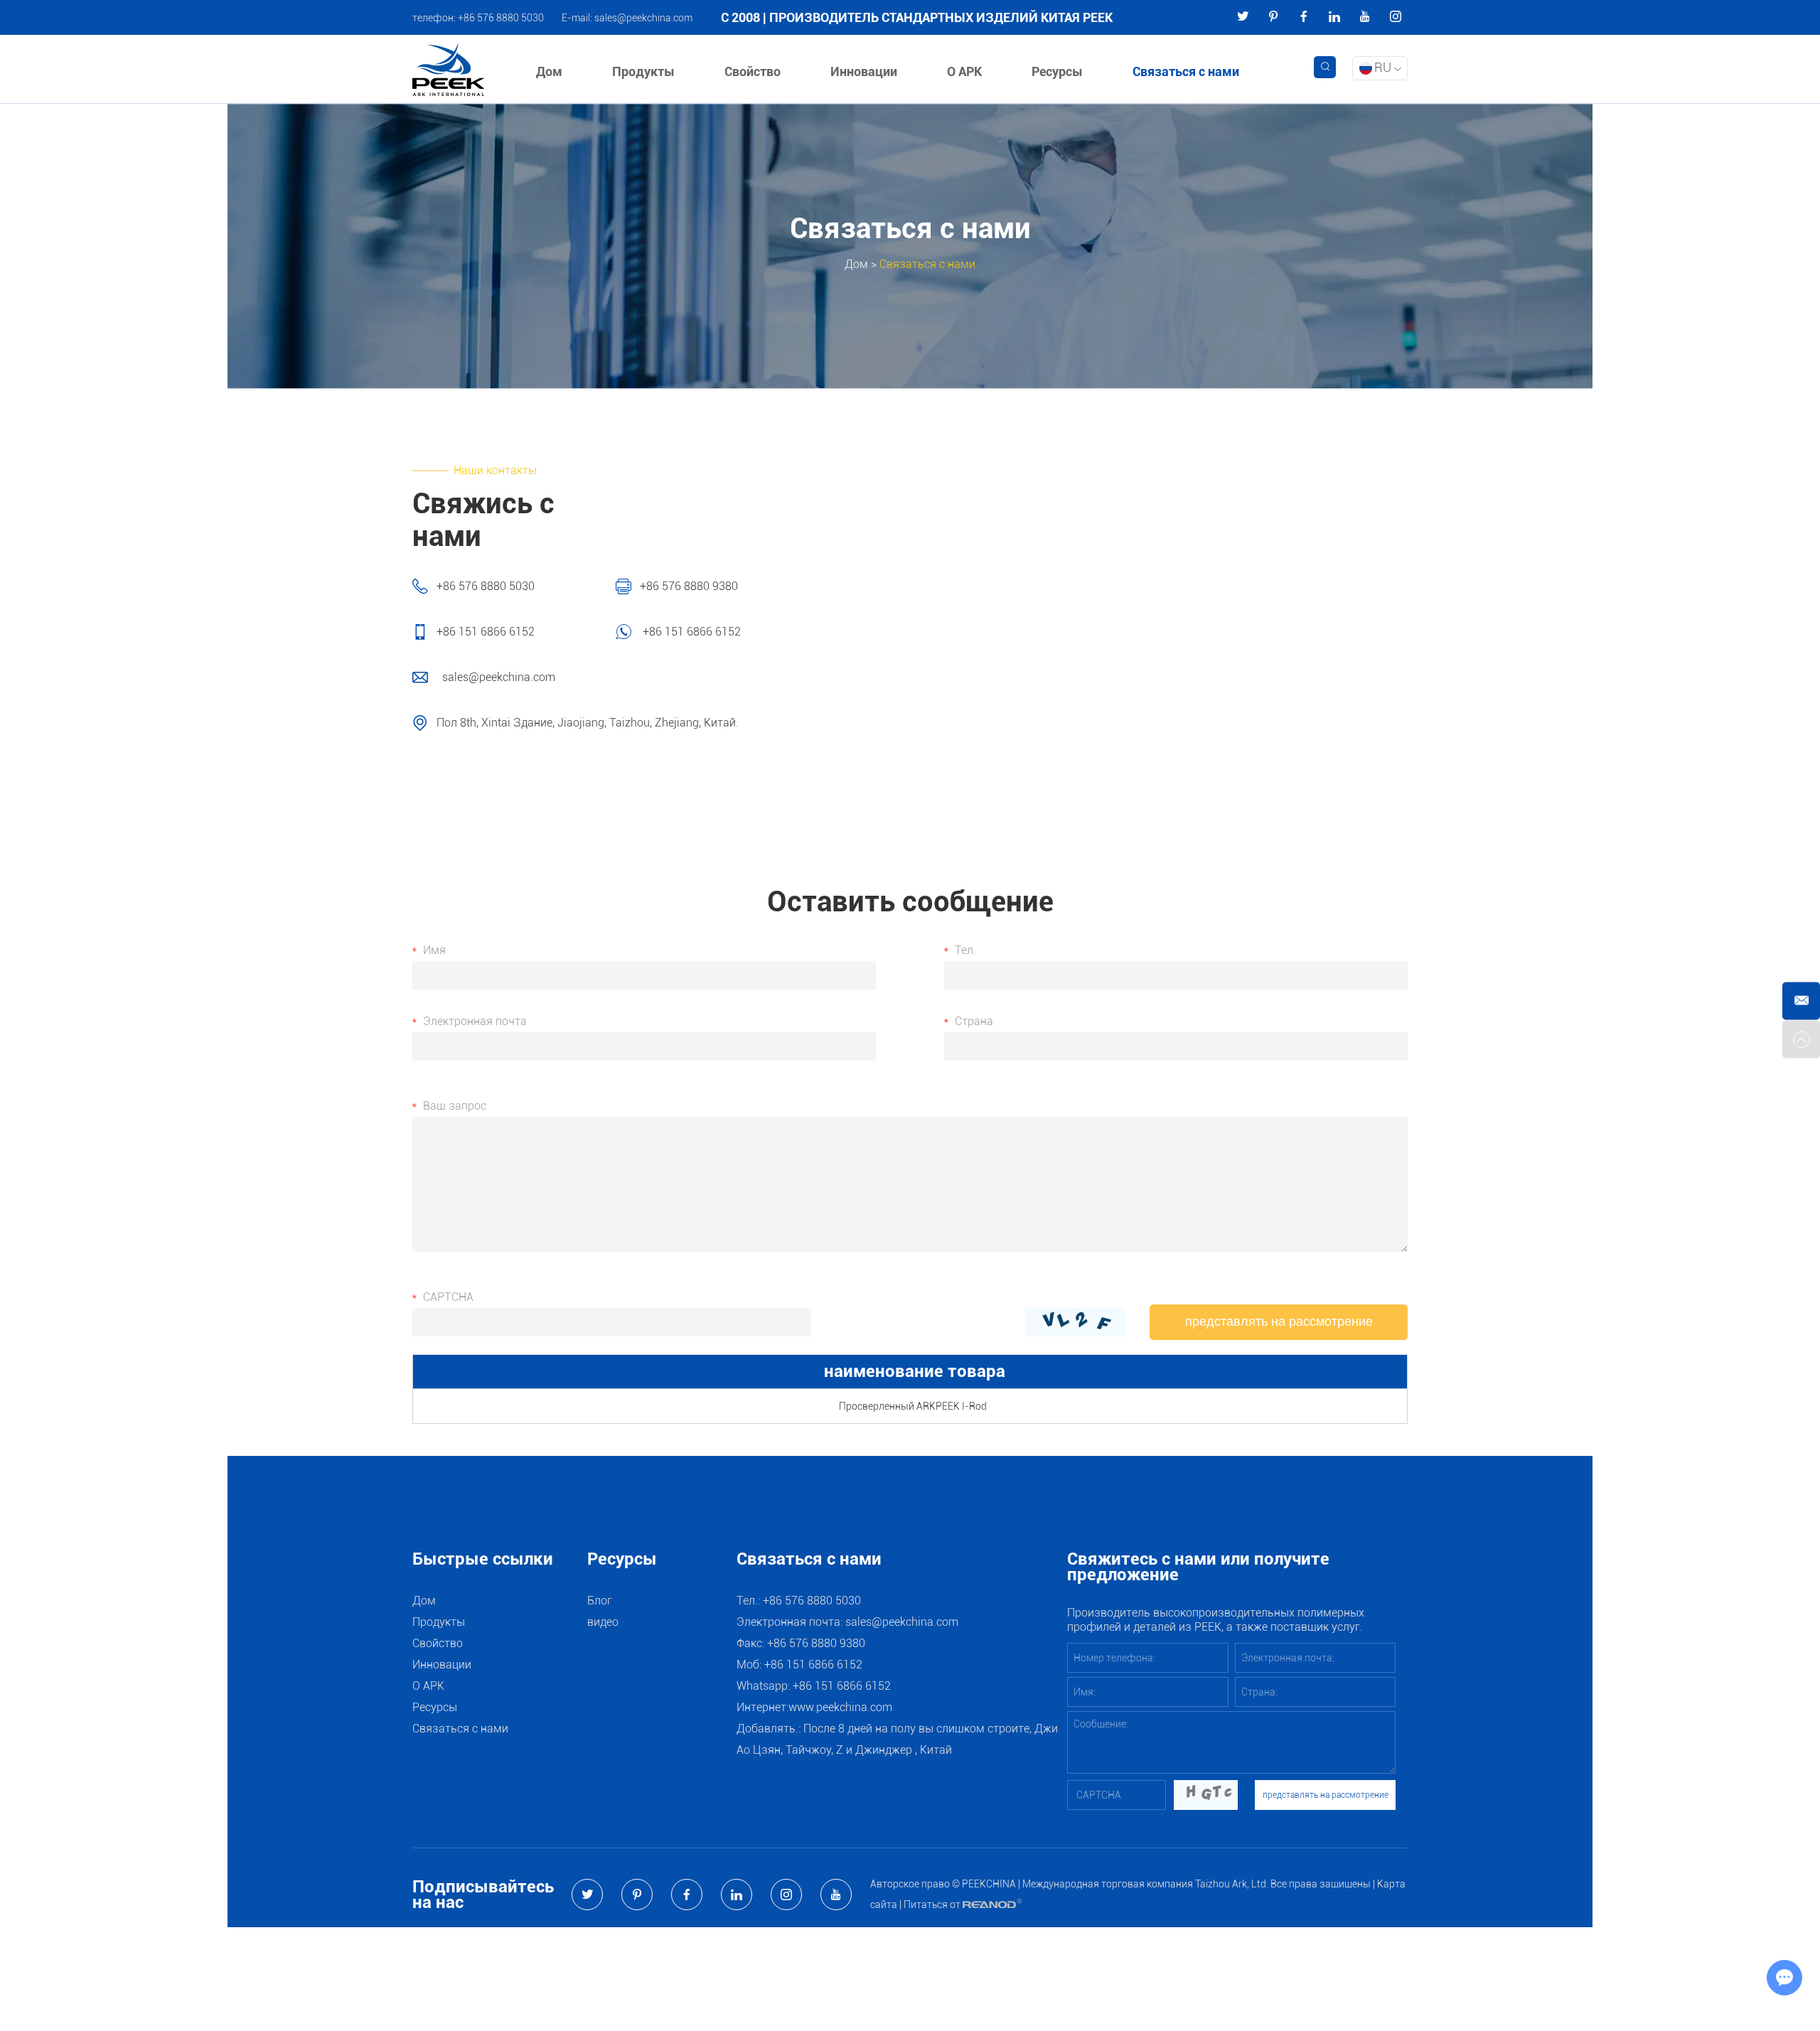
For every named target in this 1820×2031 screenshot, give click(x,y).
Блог (600, 1601)
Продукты (643, 71)
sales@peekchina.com (643, 18)
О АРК (964, 71)
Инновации (864, 71)
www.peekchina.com (840, 1707)
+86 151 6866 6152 (690, 632)
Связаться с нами (1186, 71)
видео (603, 1622)
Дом (549, 71)
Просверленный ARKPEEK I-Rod (913, 1406)
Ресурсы (1057, 71)
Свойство (753, 71)
